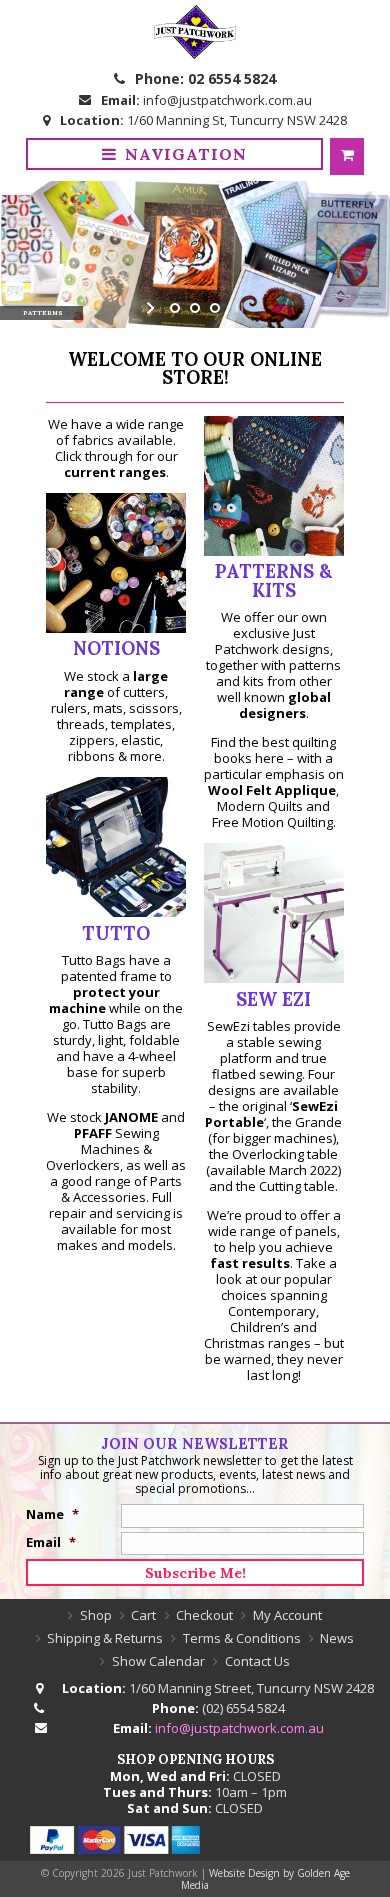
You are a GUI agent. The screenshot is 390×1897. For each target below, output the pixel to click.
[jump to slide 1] (175, 308)
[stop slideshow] (237, 308)
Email (51, 1542)
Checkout (204, 1615)
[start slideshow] (152, 308)
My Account (287, 1615)
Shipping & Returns (105, 1638)
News (337, 1638)
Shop (96, 1615)
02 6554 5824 (232, 78)
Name (52, 1514)
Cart (143, 1615)
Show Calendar (158, 1661)
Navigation (186, 154)
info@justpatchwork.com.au (227, 100)
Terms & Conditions (242, 1638)
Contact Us (257, 1661)
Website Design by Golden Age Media (265, 1879)
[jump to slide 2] (195, 308)
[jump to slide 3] (215, 308)
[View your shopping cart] (347, 156)
